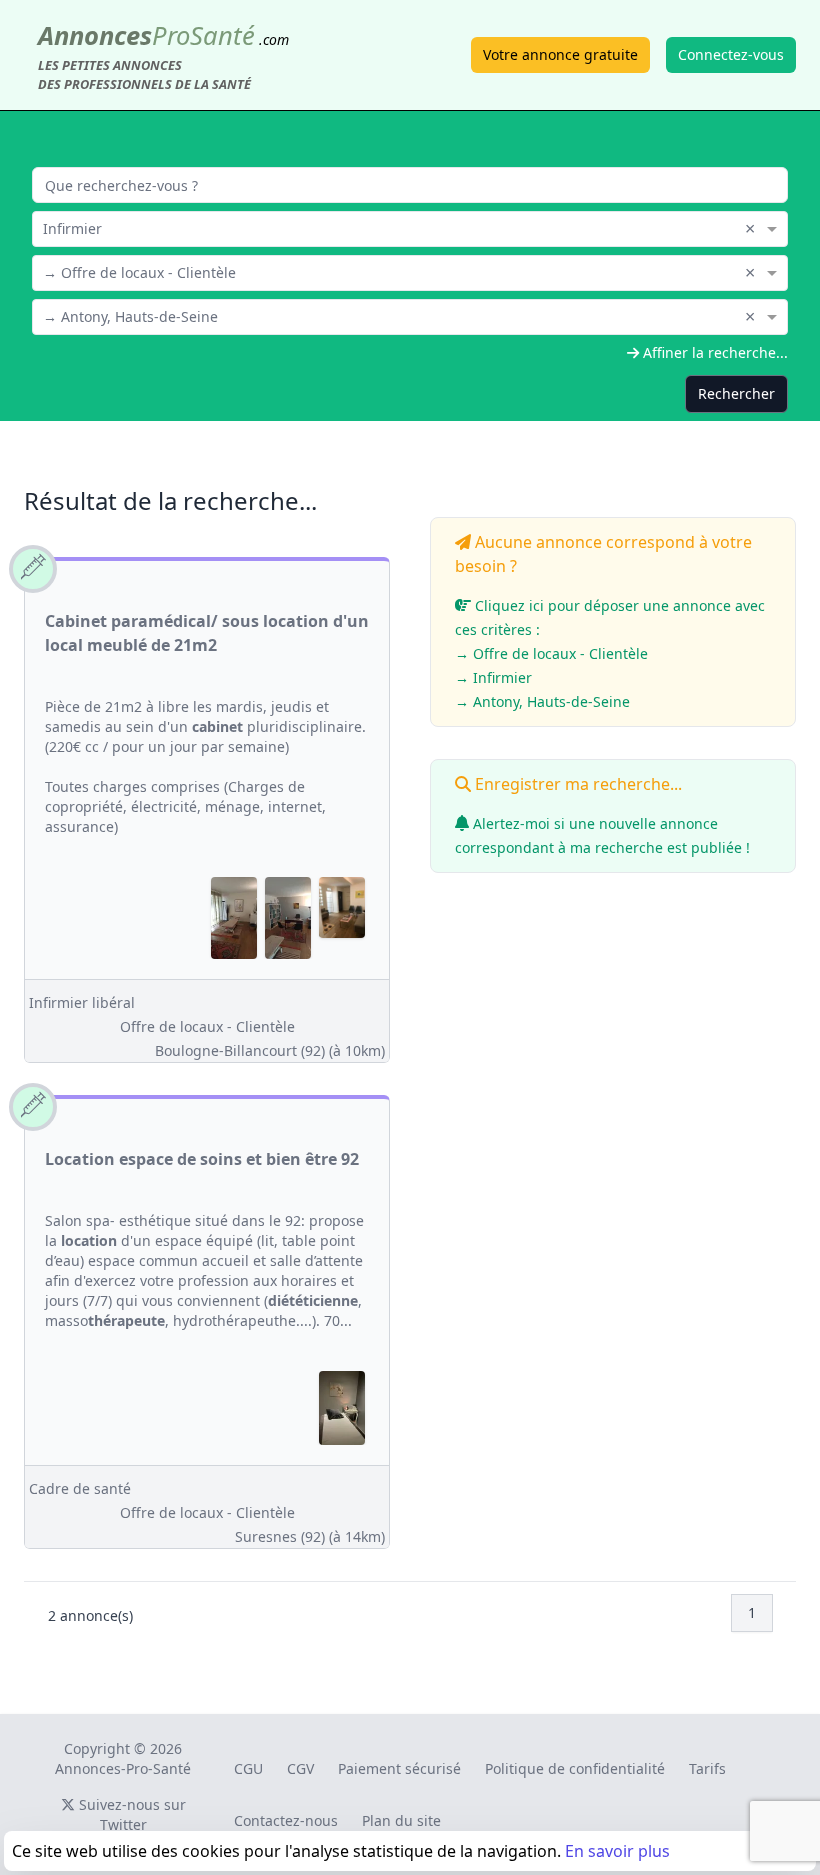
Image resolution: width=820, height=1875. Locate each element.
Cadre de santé (80, 1488)
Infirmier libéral (82, 1002)
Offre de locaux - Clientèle (207, 1026)
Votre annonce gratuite (560, 54)
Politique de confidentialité (575, 1768)
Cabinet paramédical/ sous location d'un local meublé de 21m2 (207, 633)
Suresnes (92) (310, 1536)
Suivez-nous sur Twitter (130, 1814)
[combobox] (410, 227)
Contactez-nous (286, 1820)
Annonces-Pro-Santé (123, 1768)
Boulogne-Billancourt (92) (270, 1050)
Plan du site (401, 1820)
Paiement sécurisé (399, 1768)
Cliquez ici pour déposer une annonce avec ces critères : (610, 653)
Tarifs (707, 1768)
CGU (248, 1768)
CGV (300, 1768)
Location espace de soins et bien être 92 (202, 1159)
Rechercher (736, 393)
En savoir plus (617, 1851)
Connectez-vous (731, 54)
